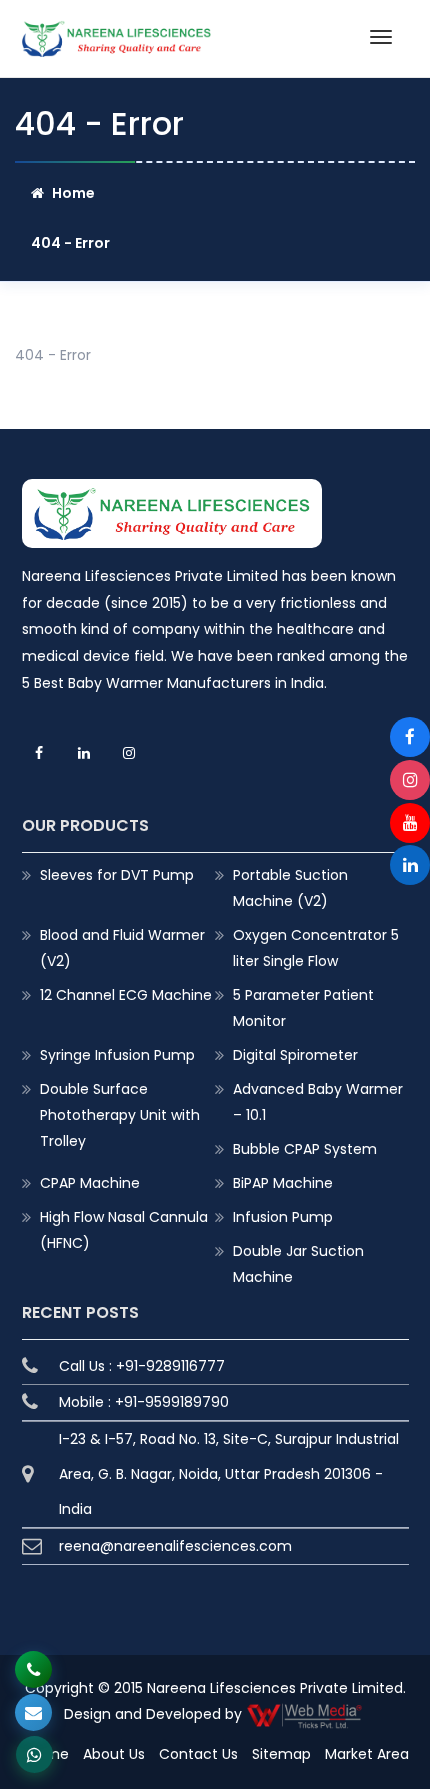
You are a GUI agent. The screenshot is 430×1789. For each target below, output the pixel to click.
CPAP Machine (90, 1183)
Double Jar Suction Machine (298, 1264)
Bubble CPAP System (305, 1149)
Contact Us (198, 1754)
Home (73, 193)
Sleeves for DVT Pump (117, 875)
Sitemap (281, 1754)
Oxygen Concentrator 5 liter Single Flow (316, 948)
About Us (114, 1754)
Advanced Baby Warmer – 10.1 (318, 1102)
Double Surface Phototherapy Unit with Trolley (120, 1115)
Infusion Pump (283, 1217)
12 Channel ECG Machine (126, 995)
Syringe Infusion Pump (117, 1055)
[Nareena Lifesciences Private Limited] (117, 33)
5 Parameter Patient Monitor (303, 1008)
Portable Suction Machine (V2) (290, 888)
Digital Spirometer (295, 1055)
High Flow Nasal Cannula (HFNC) (124, 1230)
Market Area (367, 1754)
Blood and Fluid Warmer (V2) (122, 948)
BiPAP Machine (283, 1183)
